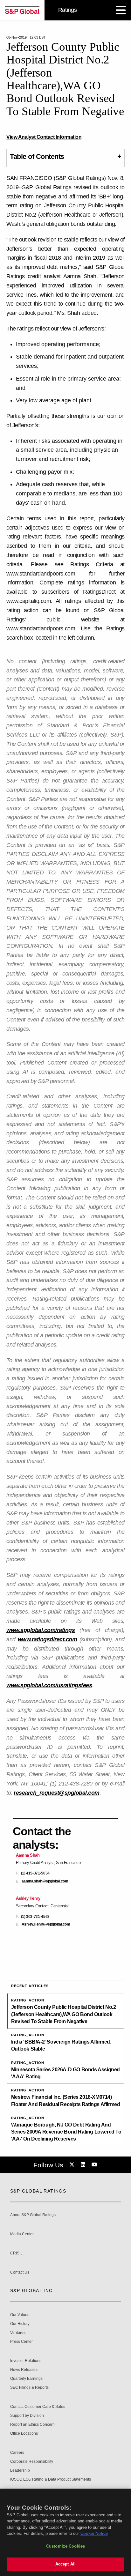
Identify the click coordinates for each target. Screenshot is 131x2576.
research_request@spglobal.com (57, 1793)
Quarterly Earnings (26, 2379)
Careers (17, 2453)
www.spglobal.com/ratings (41, 1630)
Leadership (20, 2471)
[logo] (22, 10)
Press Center (21, 2342)
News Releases (24, 2370)
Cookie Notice (94, 2533)
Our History (20, 2324)
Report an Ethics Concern (32, 2425)
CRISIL (16, 2253)
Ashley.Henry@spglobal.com (46, 1924)
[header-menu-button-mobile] (121, 10)
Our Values (20, 2315)
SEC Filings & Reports (29, 2388)
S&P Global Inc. (32, 2290)
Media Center (22, 2234)
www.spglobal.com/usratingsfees (49, 1685)
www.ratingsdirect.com (48, 1639)
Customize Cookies (65, 2546)
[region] (65, 2532)
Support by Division (27, 2416)
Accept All (65, 2564)
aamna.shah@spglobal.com (45, 1881)
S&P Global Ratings (38, 2191)
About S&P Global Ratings (33, 2215)
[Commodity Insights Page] (73, 2165)
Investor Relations (26, 2361)
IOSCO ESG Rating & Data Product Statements (51, 2479)
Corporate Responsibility (32, 2462)
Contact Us (20, 2272)
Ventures (18, 2333)
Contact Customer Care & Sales (38, 2407)
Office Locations (24, 2434)
